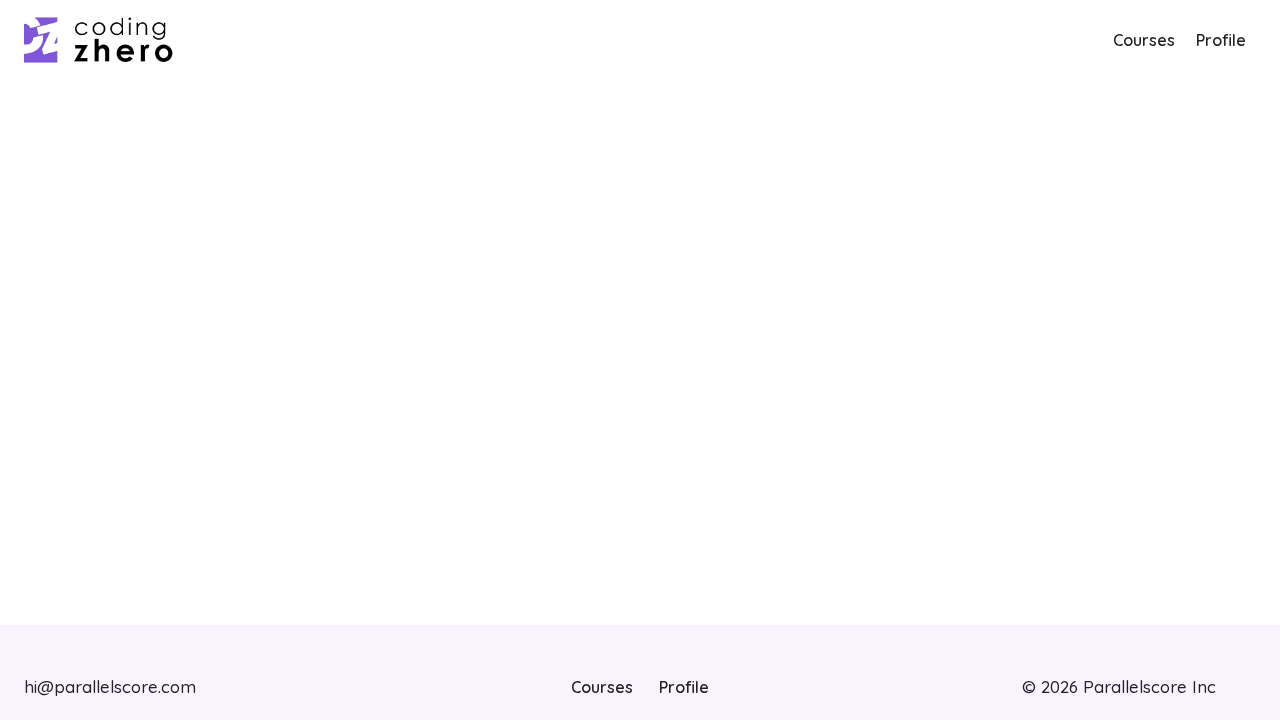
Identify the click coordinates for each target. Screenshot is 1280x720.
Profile (1221, 40)
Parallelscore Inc (1147, 686)
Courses (1144, 40)
